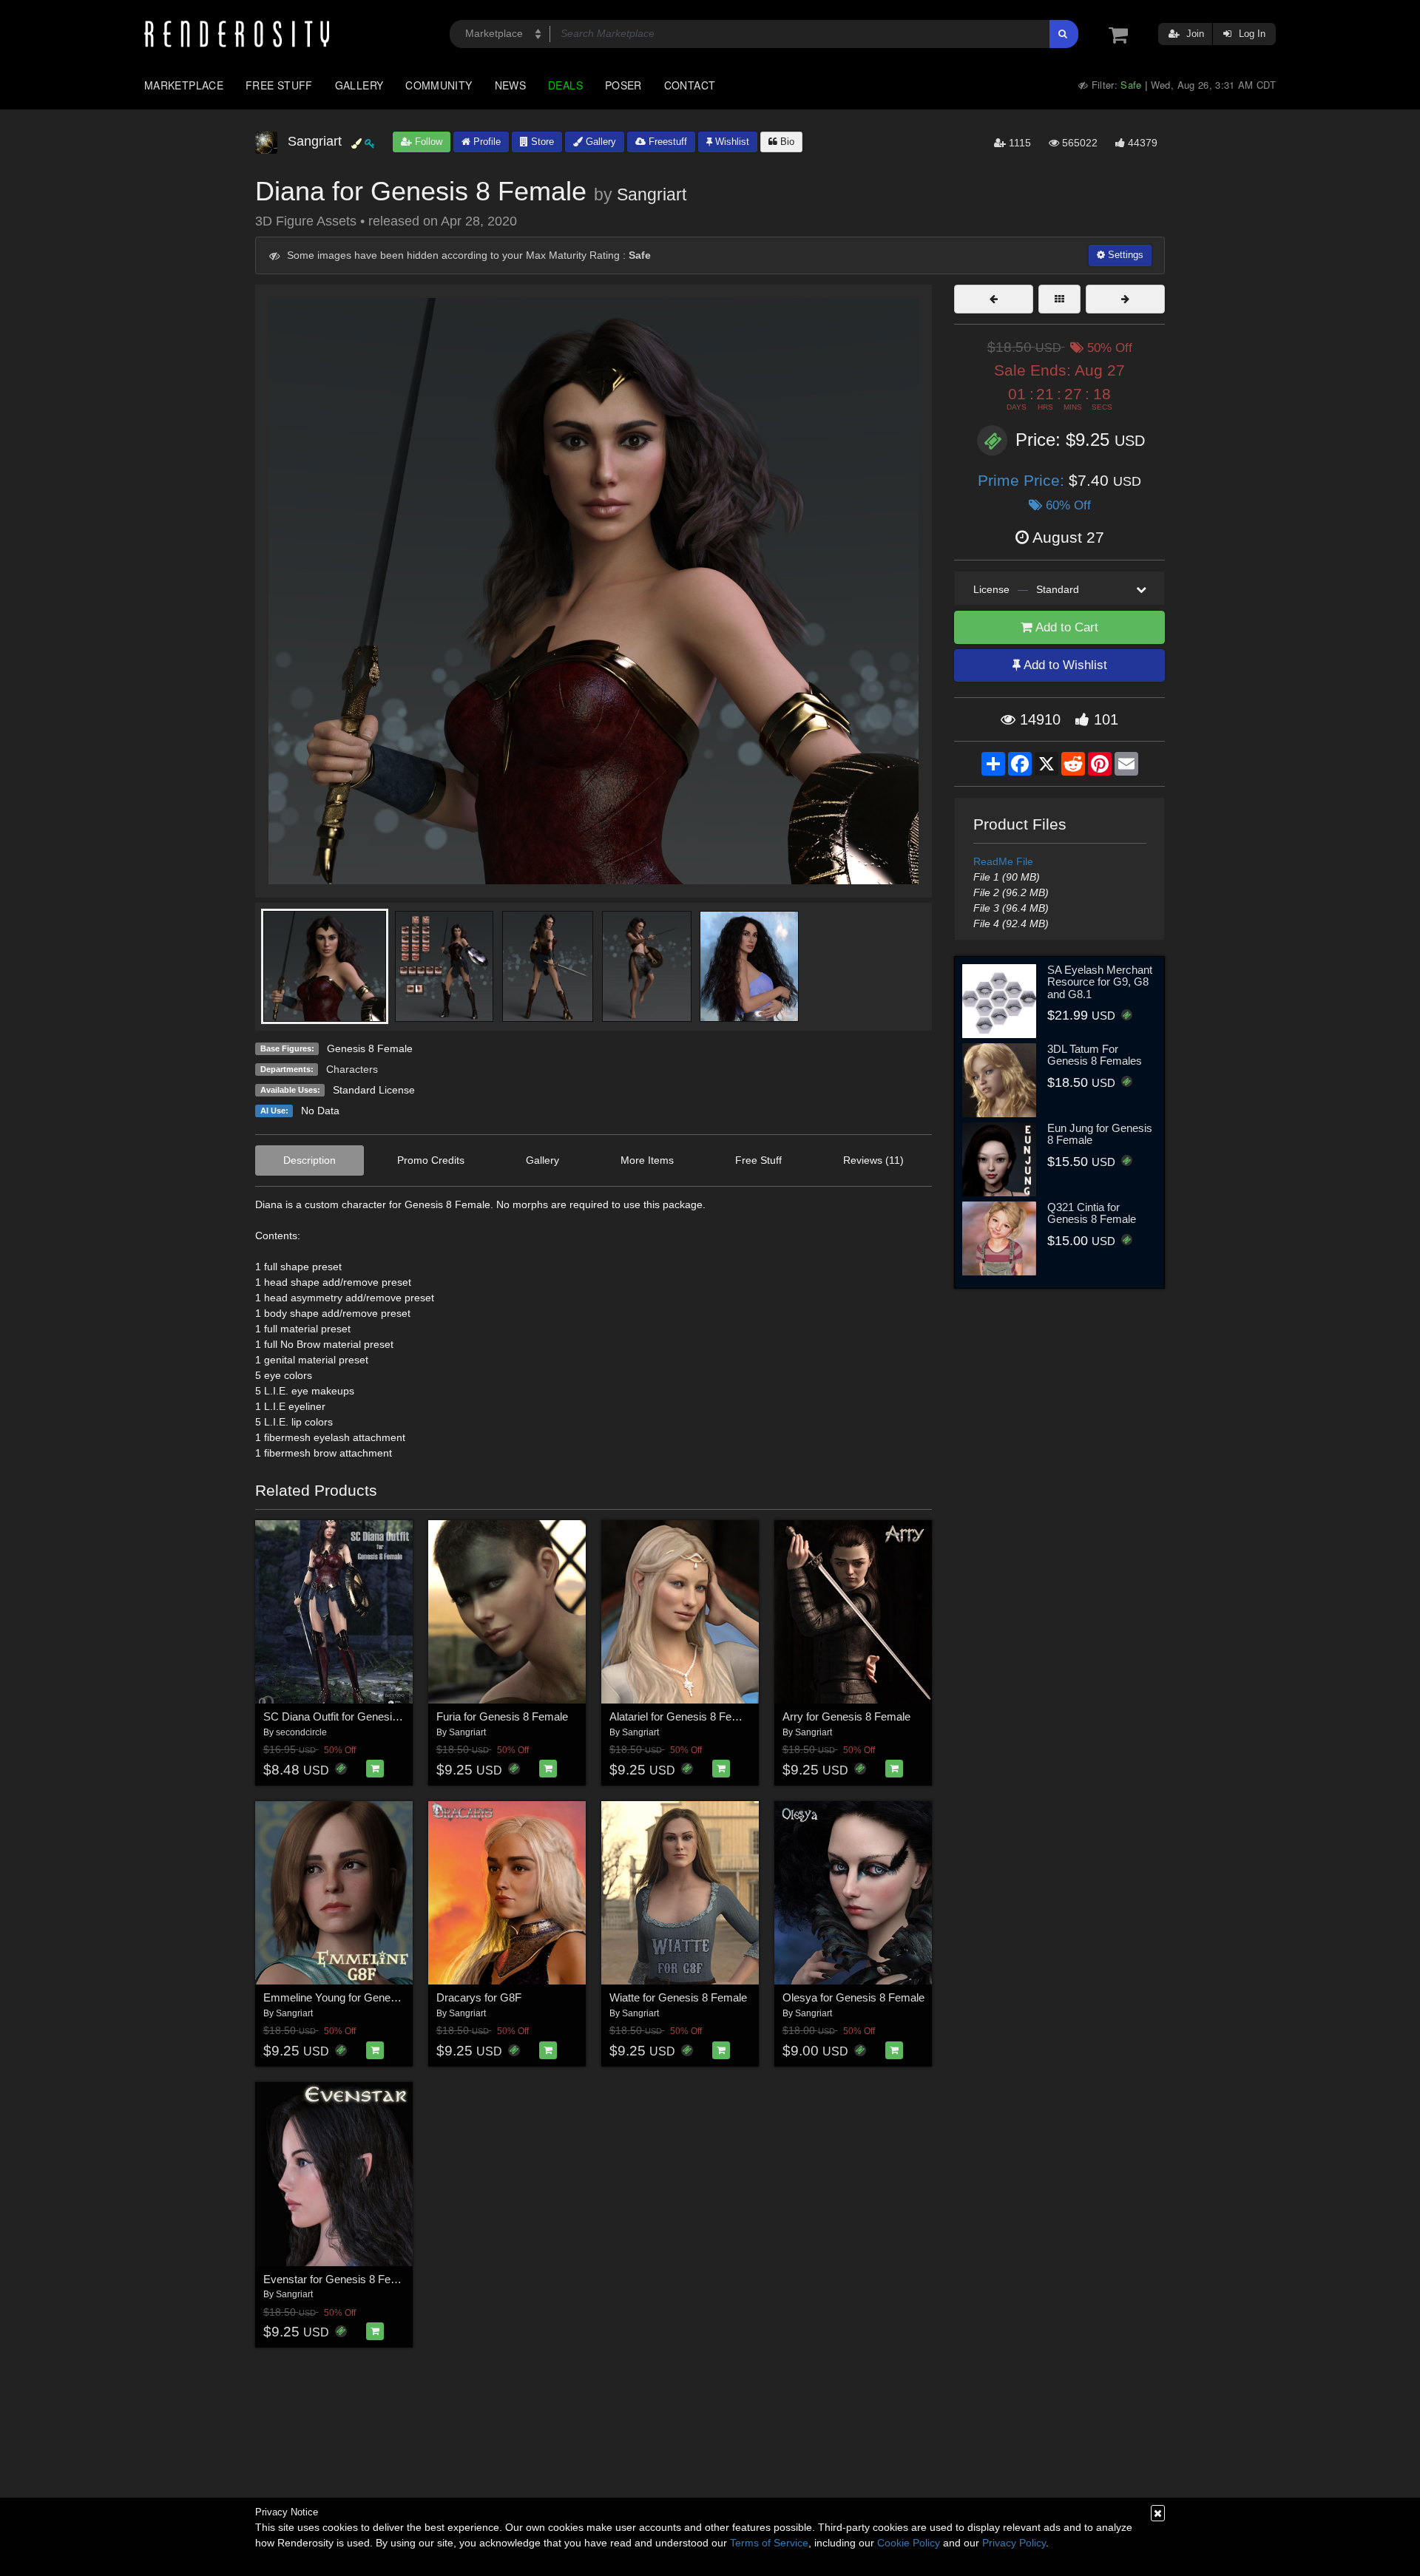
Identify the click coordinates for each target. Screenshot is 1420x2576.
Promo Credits (431, 1160)
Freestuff (666, 142)
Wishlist (731, 142)
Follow (427, 142)
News (510, 85)
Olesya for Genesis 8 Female (853, 1997)
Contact (690, 85)
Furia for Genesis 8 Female (502, 1716)
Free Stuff (279, 85)
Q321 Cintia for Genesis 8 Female (1092, 1213)
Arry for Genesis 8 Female (846, 1716)
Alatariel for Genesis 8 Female (682, 1716)
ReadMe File (1003, 861)
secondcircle (301, 1732)
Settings (1124, 255)
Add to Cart (1065, 627)
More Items (647, 1160)
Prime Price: (1023, 480)
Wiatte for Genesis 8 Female (678, 1997)
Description (310, 1160)
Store (541, 142)
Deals (565, 85)
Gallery (359, 85)
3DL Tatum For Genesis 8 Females (1095, 1055)
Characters (352, 1069)
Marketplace (184, 85)
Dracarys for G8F (479, 1997)
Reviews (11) (873, 1160)
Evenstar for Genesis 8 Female (339, 2279)
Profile (486, 142)
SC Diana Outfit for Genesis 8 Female (355, 1716)
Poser (623, 85)
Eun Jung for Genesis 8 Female (1100, 1134)
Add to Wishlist (1064, 665)
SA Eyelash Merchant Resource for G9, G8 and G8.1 (1100, 982)
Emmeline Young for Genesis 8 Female (358, 1997)
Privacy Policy (1014, 2543)
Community (439, 85)
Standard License (374, 1090)
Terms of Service (769, 2543)
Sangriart (652, 194)
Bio (786, 142)
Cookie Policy (909, 2543)
